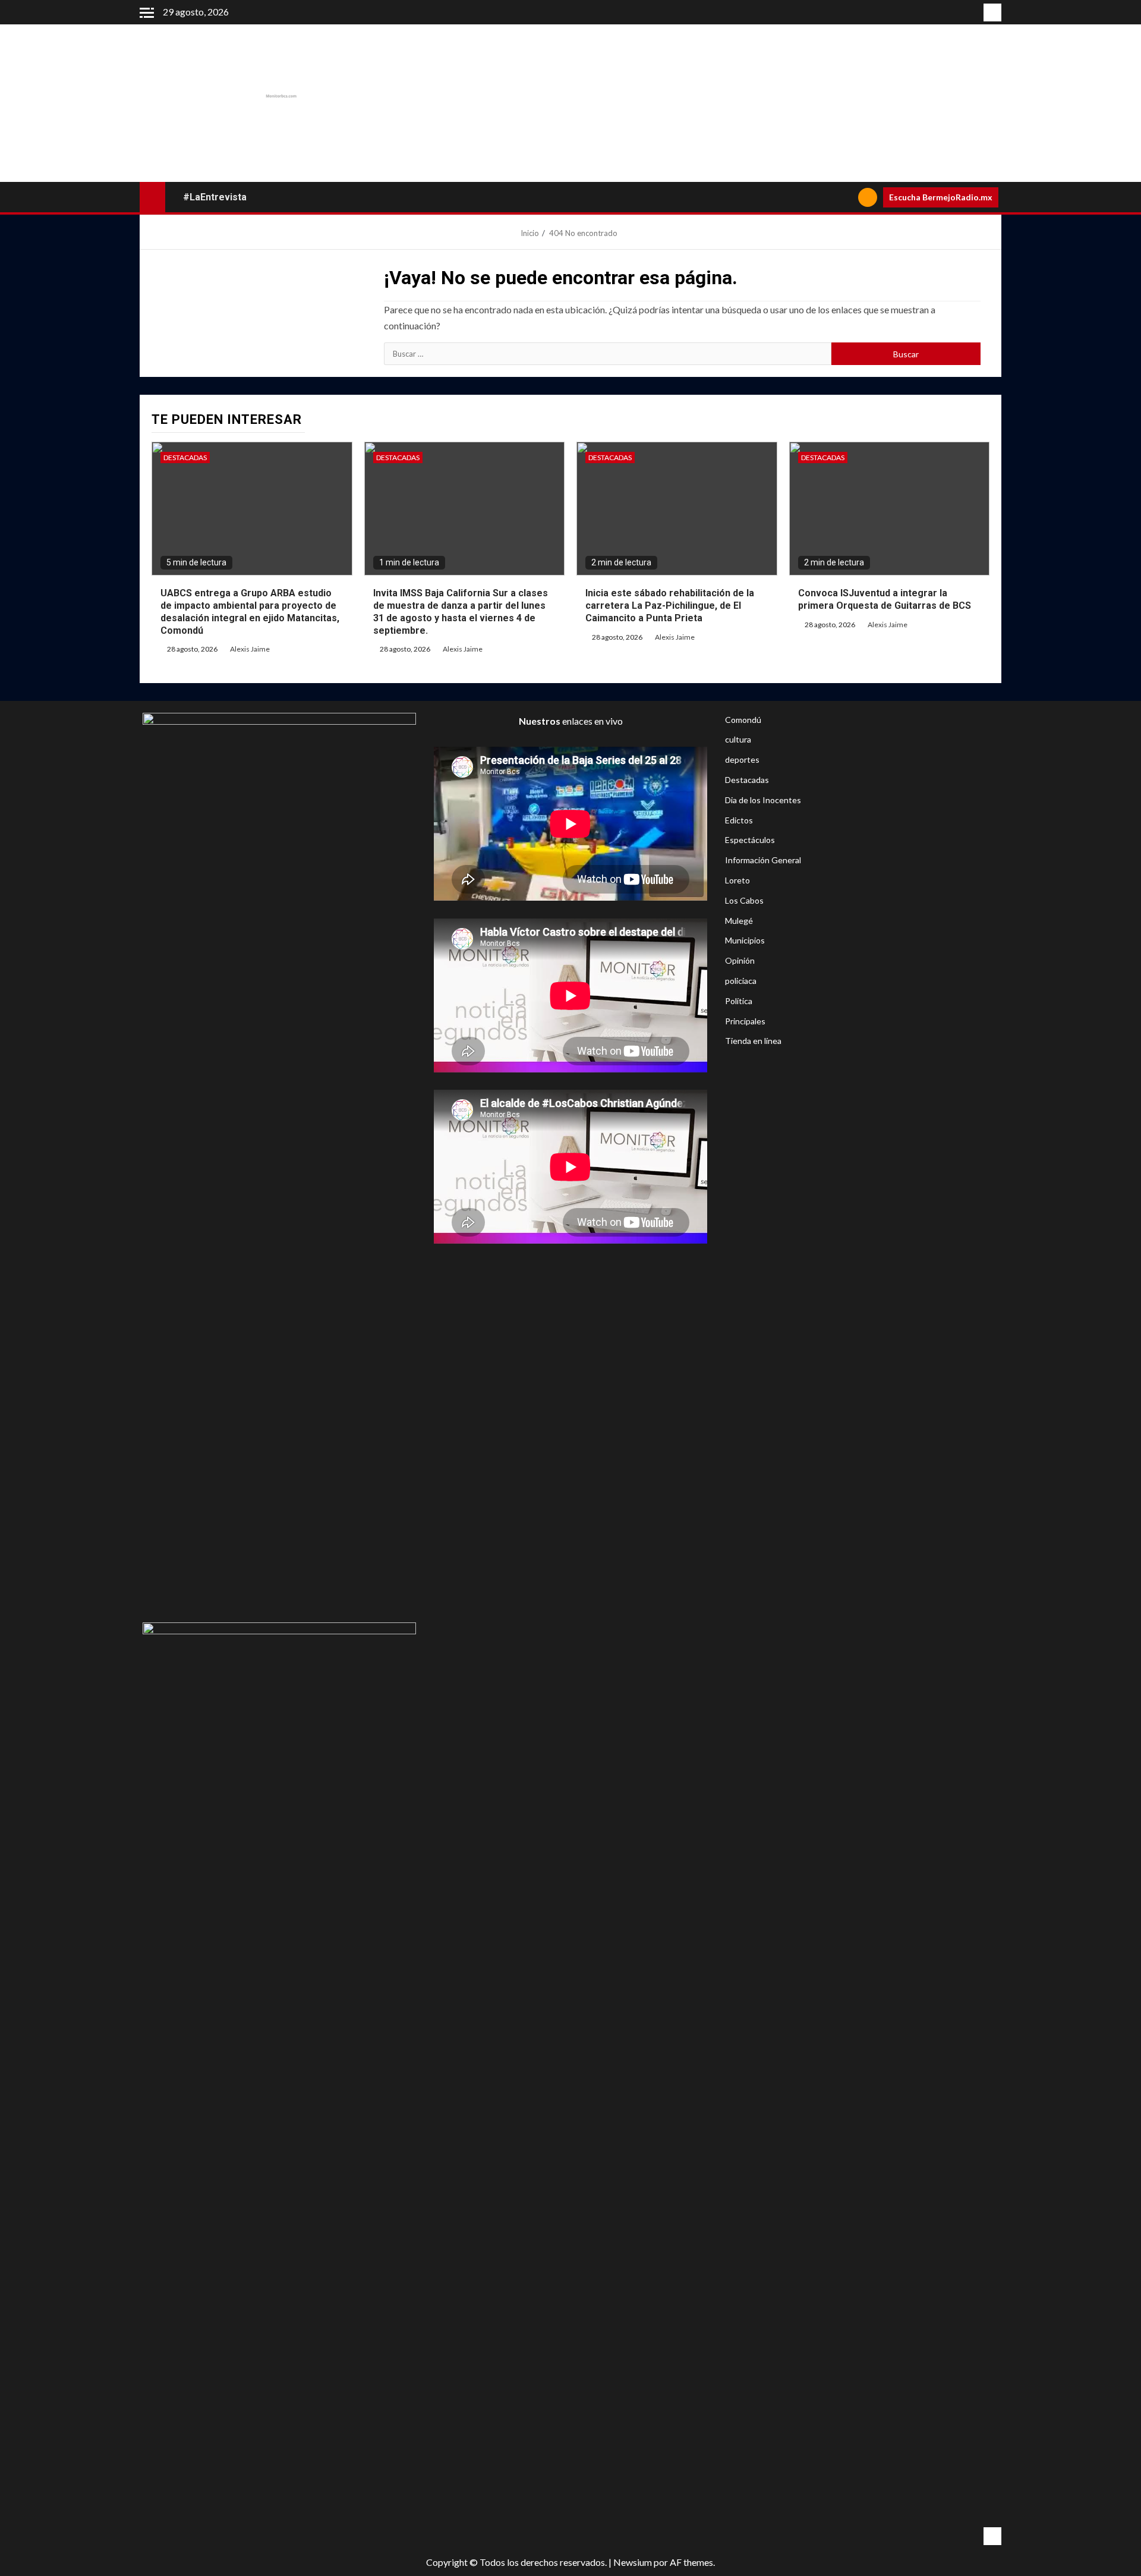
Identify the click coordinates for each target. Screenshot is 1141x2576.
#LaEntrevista (215, 197)
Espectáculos (750, 840)
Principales (745, 1021)
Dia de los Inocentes (763, 800)
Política (739, 1001)
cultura (738, 739)
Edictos (739, 820)
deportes (742, 759)
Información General (763, 860)
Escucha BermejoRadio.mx (941, 197)
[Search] (845, 197)
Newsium (633, 2562)
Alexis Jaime (250, 649)
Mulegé (739, 921)
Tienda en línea (753, 1041)
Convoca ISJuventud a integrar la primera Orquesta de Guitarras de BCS (885, 599)
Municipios (745, 940)
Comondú (743, 720)
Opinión (740, 960)
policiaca (741, 981)
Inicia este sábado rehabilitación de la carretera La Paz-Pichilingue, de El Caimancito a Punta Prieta (670, 606)
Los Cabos (744, 900)
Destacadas (185, 457)
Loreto (737, 880)
